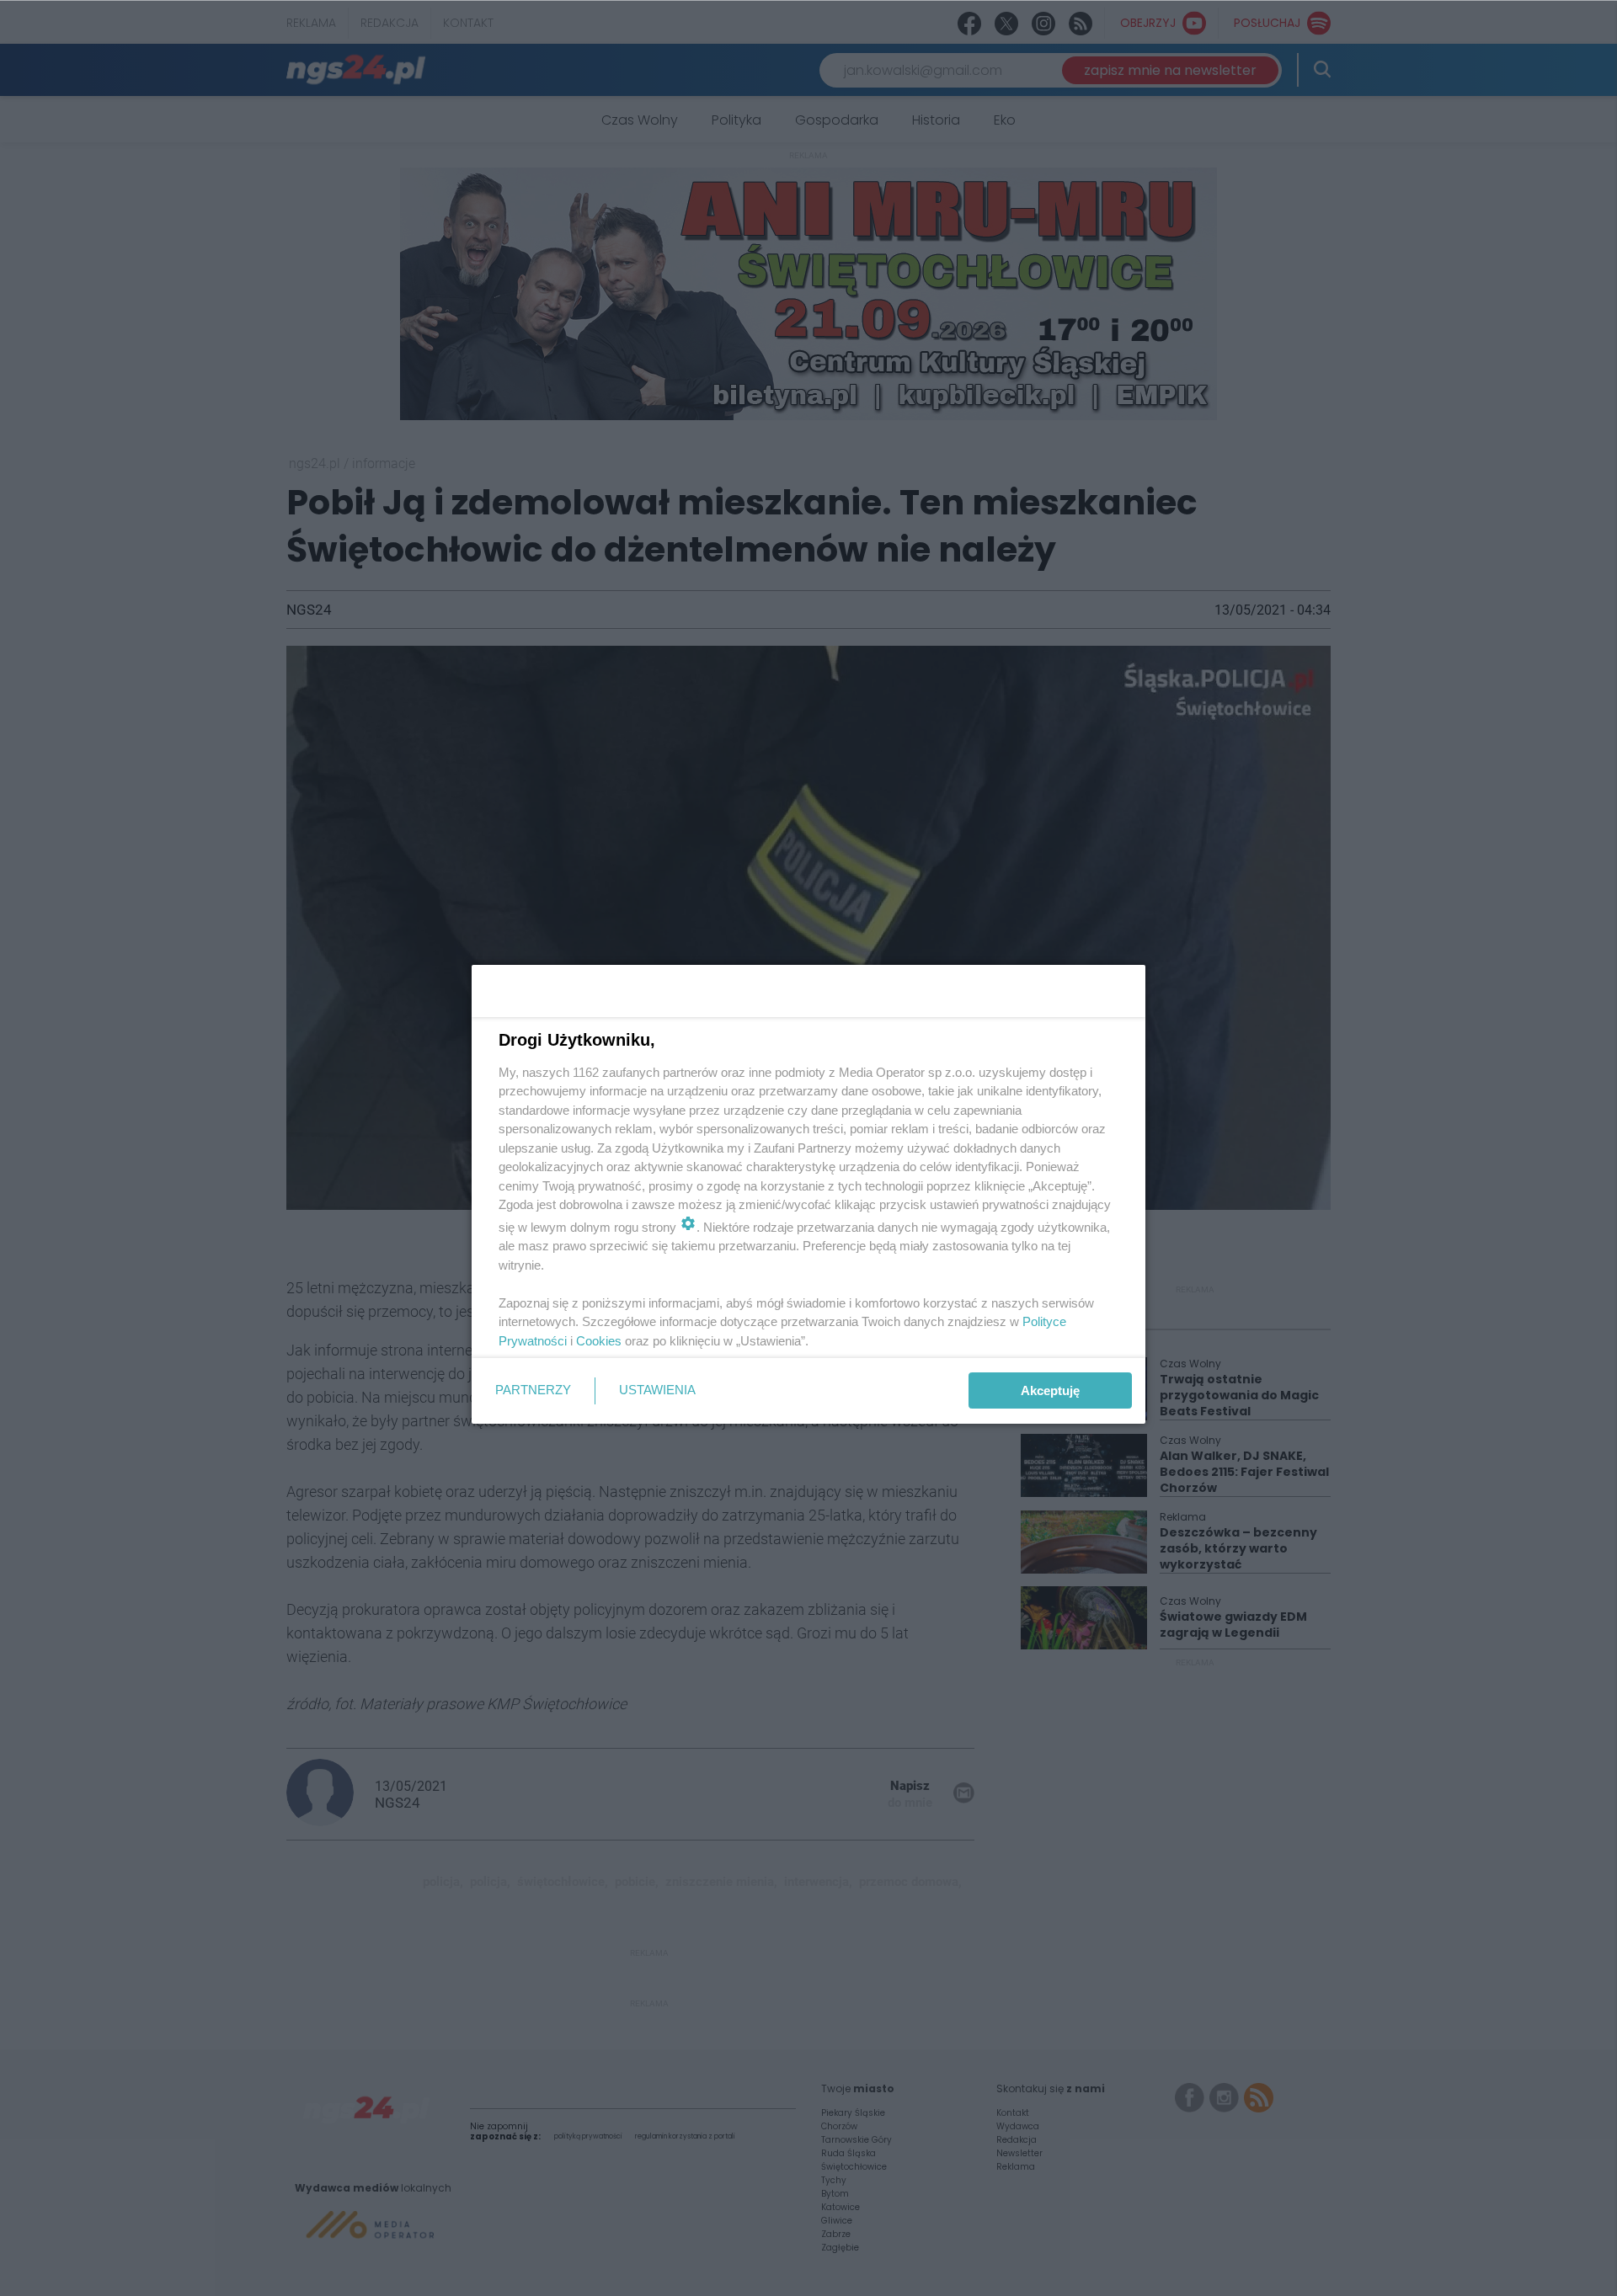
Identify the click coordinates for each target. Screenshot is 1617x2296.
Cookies (599, 1341)
